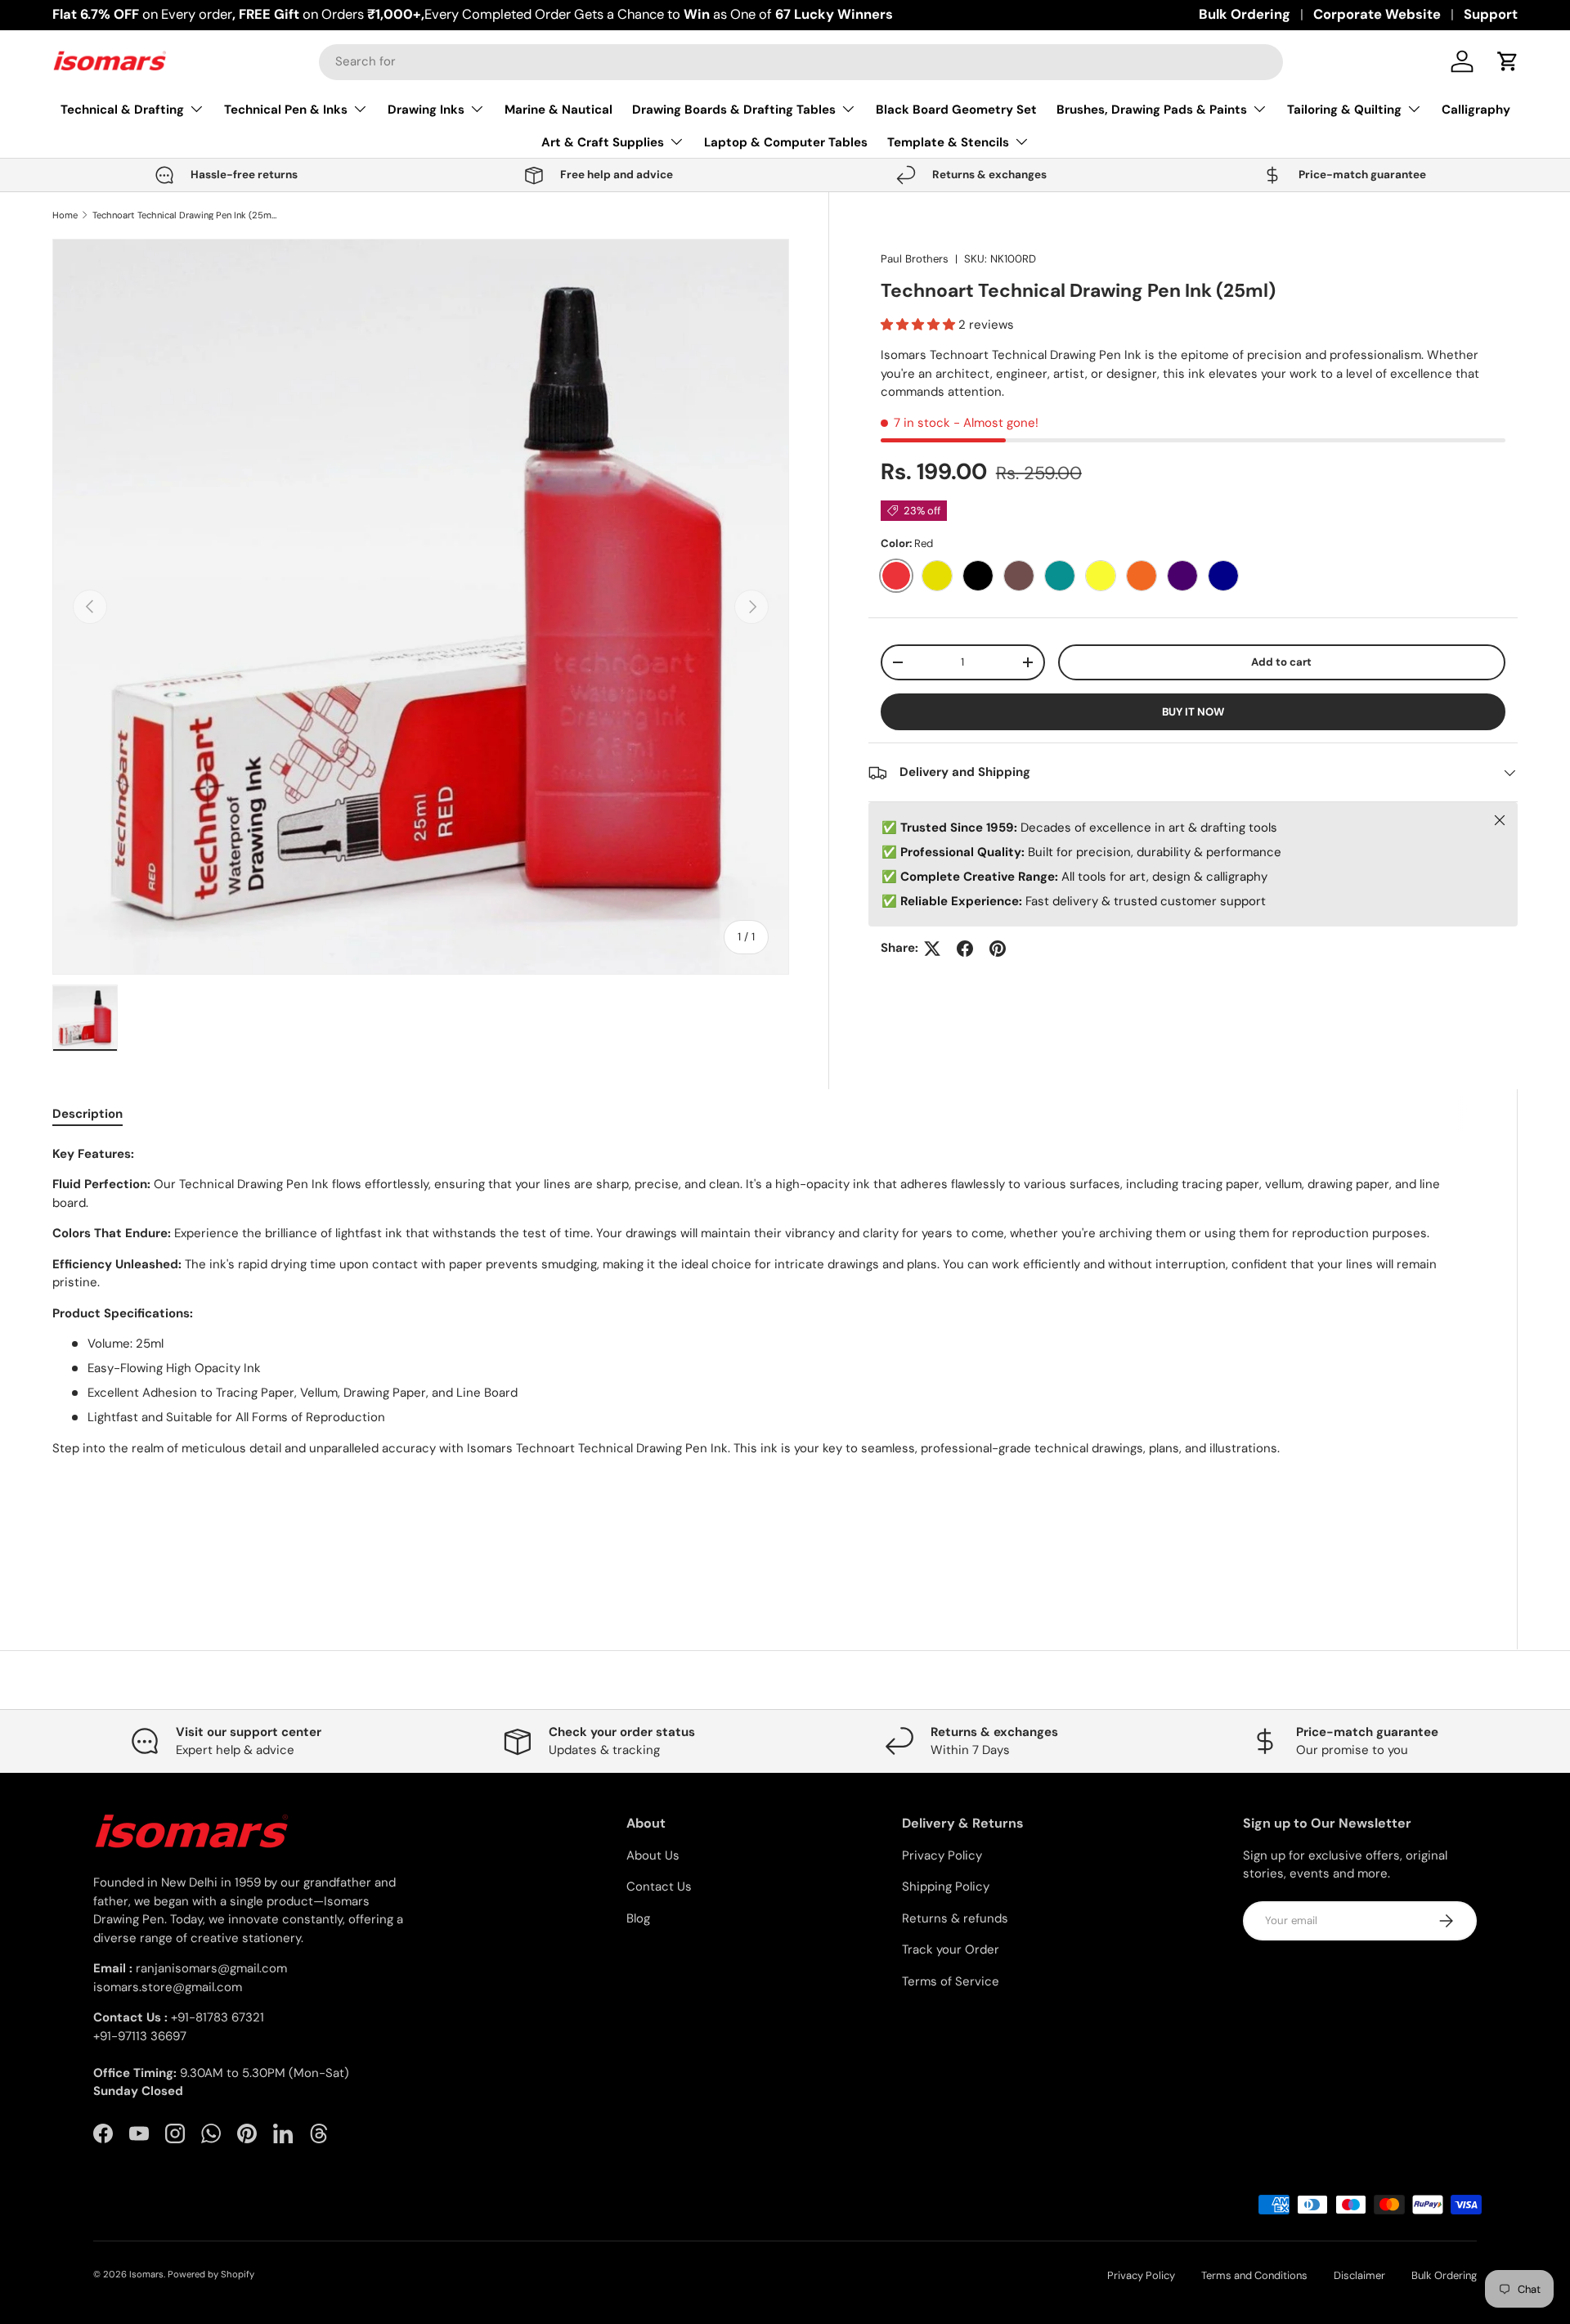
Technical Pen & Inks (286, 110)
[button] (1508, 61)
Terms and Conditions (1254, 2275)
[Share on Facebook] (965, 949)
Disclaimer (1359, 2275)
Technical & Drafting (122, 110)
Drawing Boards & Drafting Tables (734, 110)
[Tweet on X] (932, 949)
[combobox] (801, 61)
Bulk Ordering (1245, 14)
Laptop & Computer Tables (786, 142)
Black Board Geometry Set (956, 110)
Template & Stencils (948, 142)
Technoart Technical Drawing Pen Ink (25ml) (184, 215)
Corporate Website (1377, 14)
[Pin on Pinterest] (998, 949)
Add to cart (1281, 662)
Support (1491, 14)
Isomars (146, 2274)
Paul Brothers (915, 259)
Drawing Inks (426, 110)
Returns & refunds (955, 1918)
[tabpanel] (765, 1361)
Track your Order (951, 1949)
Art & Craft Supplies (603, 142)
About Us (653, 1855)
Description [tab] (87, 1114)
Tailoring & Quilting (1344, 110)
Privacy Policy (942, 1855)
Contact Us (659, 1887)
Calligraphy (1476, 110)
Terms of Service (951, 1981)
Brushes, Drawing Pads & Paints (1152, 110)
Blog (638, 1918)
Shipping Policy (946, 1887)
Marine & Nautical (558, 110)
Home (65, 215)
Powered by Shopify (211, 2274)
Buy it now (1193, 712)
